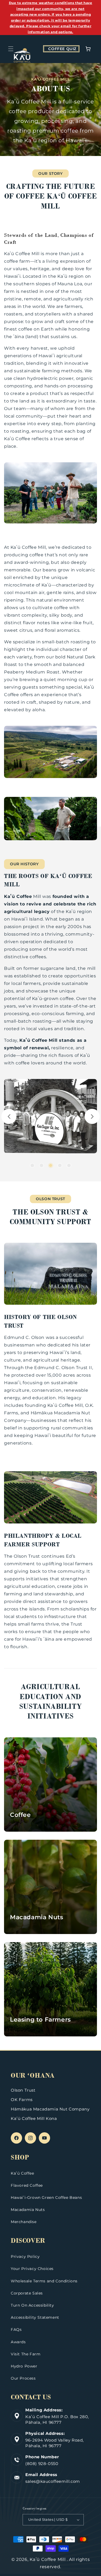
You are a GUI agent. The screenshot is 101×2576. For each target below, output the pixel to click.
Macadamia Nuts (36, 1917)
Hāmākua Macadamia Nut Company (50, 2109)
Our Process (23, 2378)
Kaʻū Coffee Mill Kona (34, 2118)
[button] (11, 49)
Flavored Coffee (27, 2185)
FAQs (16, 2329)
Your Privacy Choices (32, 2269)
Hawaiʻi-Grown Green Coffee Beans (46, 2197)
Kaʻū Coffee (22, 2173)
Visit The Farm (26, 2354)
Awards (18, 2342)
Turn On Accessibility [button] (32, 2305)
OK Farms (22, 2100)
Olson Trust (23, 2090)
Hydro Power (24, 2366)
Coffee (20, 1815)
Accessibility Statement (35, 2317)
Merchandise (24, 2222)
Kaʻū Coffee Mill (48, 2559)
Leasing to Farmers (40, 2020)
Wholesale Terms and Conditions (44, 2281)
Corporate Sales (27, 2293)
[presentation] (9, 1116)
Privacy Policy (25, 2256)
